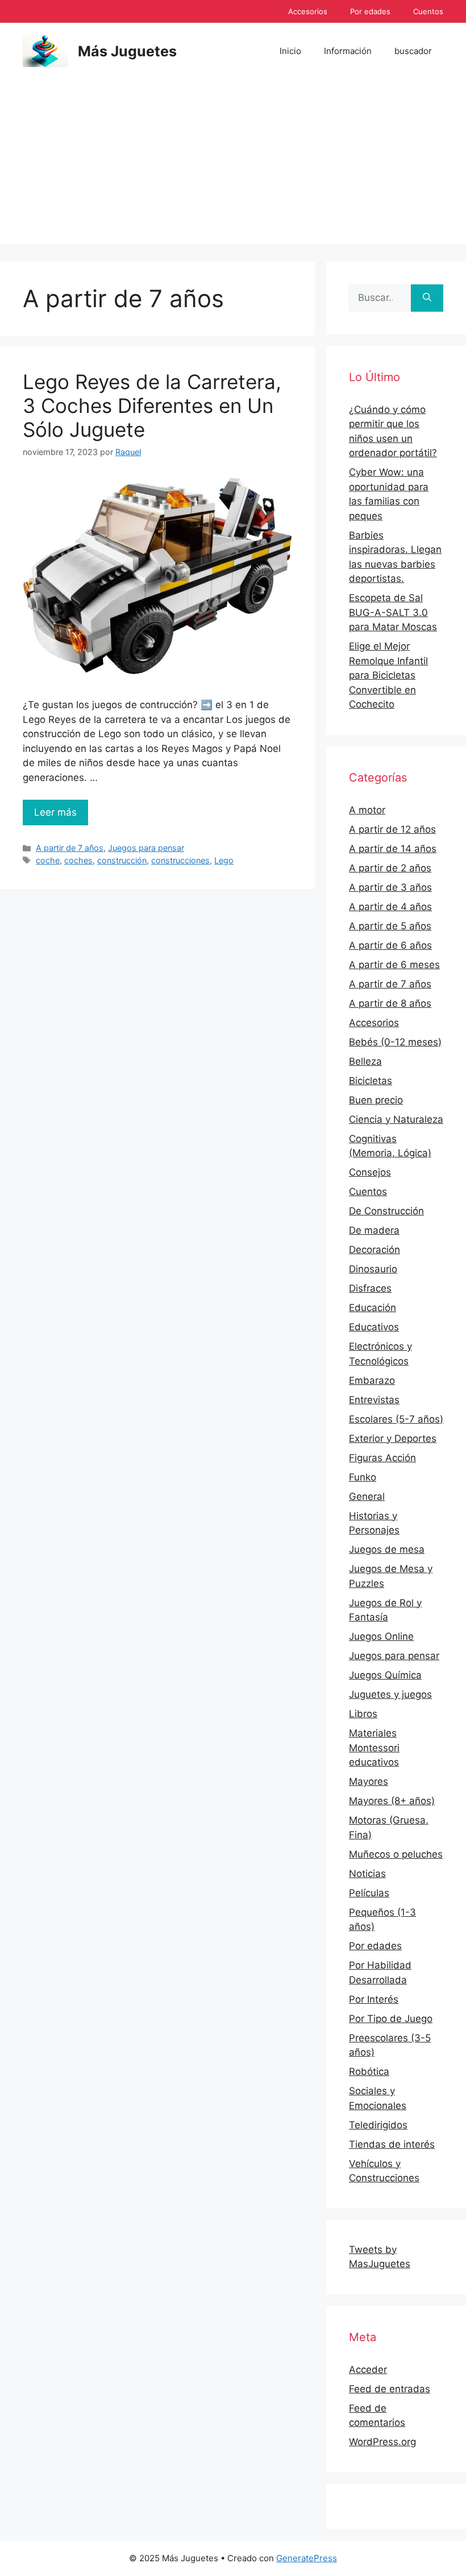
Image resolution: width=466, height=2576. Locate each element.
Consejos (370, 1172)
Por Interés (374, 1999)
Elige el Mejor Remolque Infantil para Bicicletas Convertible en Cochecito (388, 675)
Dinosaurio (373, 1269)
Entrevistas (374, 1400)
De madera (374, 1230)
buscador (413, 51)
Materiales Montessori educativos (374, 1748)
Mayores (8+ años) (392, 1801)
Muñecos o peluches (396, 1854)
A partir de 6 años (390, 945)
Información (348, 51)
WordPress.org (382, 2442)
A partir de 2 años (390, 868)
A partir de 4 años (390, 907)
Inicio (290, 51)
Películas (369, 1893)
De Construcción (386, 1211)
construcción (122, 860)
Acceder (368, 2370)
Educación (373, 1308)
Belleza (365, 1061)
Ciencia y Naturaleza (396, 1119)
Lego (224, 860)
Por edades (370, 11)
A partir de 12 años (392, 829)
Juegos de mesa (387, 1549)
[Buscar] (427, 298)
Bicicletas (371, 1081)
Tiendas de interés (392, 2144)
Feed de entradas (390, 2389)
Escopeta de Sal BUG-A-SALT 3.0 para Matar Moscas (393, 612)
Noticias (367, 1874)
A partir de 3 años (390, 887)
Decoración (375, 1250)
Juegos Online (381, 1636)
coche (48, 860)
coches (78, 860)
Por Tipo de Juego (391, 2019)
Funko (363, 1477)
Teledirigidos (378, 2125)
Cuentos (428, 11)
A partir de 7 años (70, 848)
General (367, 1496)
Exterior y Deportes (393, 1438)
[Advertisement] (233, 165)
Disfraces (370, 1288)
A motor (367, 810)
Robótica (369, 2071)
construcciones (180, 860)
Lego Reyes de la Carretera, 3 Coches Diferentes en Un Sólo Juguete (152, 406)
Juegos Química (385, 1675)
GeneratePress (307, 2558)
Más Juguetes (127, 51)
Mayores (369, 1781)
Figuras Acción (382, 1458)
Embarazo (372, 1380)
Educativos (374, 1327)
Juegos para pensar (146, 848)
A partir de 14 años (393, 849)
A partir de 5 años (390, 926)
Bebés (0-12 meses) (395, 1042)
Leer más (55, 812)
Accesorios (308, 11)
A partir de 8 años (390, 1003)
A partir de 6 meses (394, 965)
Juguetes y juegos (390, 1694)
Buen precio (376, 1100)
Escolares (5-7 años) (396, 1419)
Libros (363, 1714)
